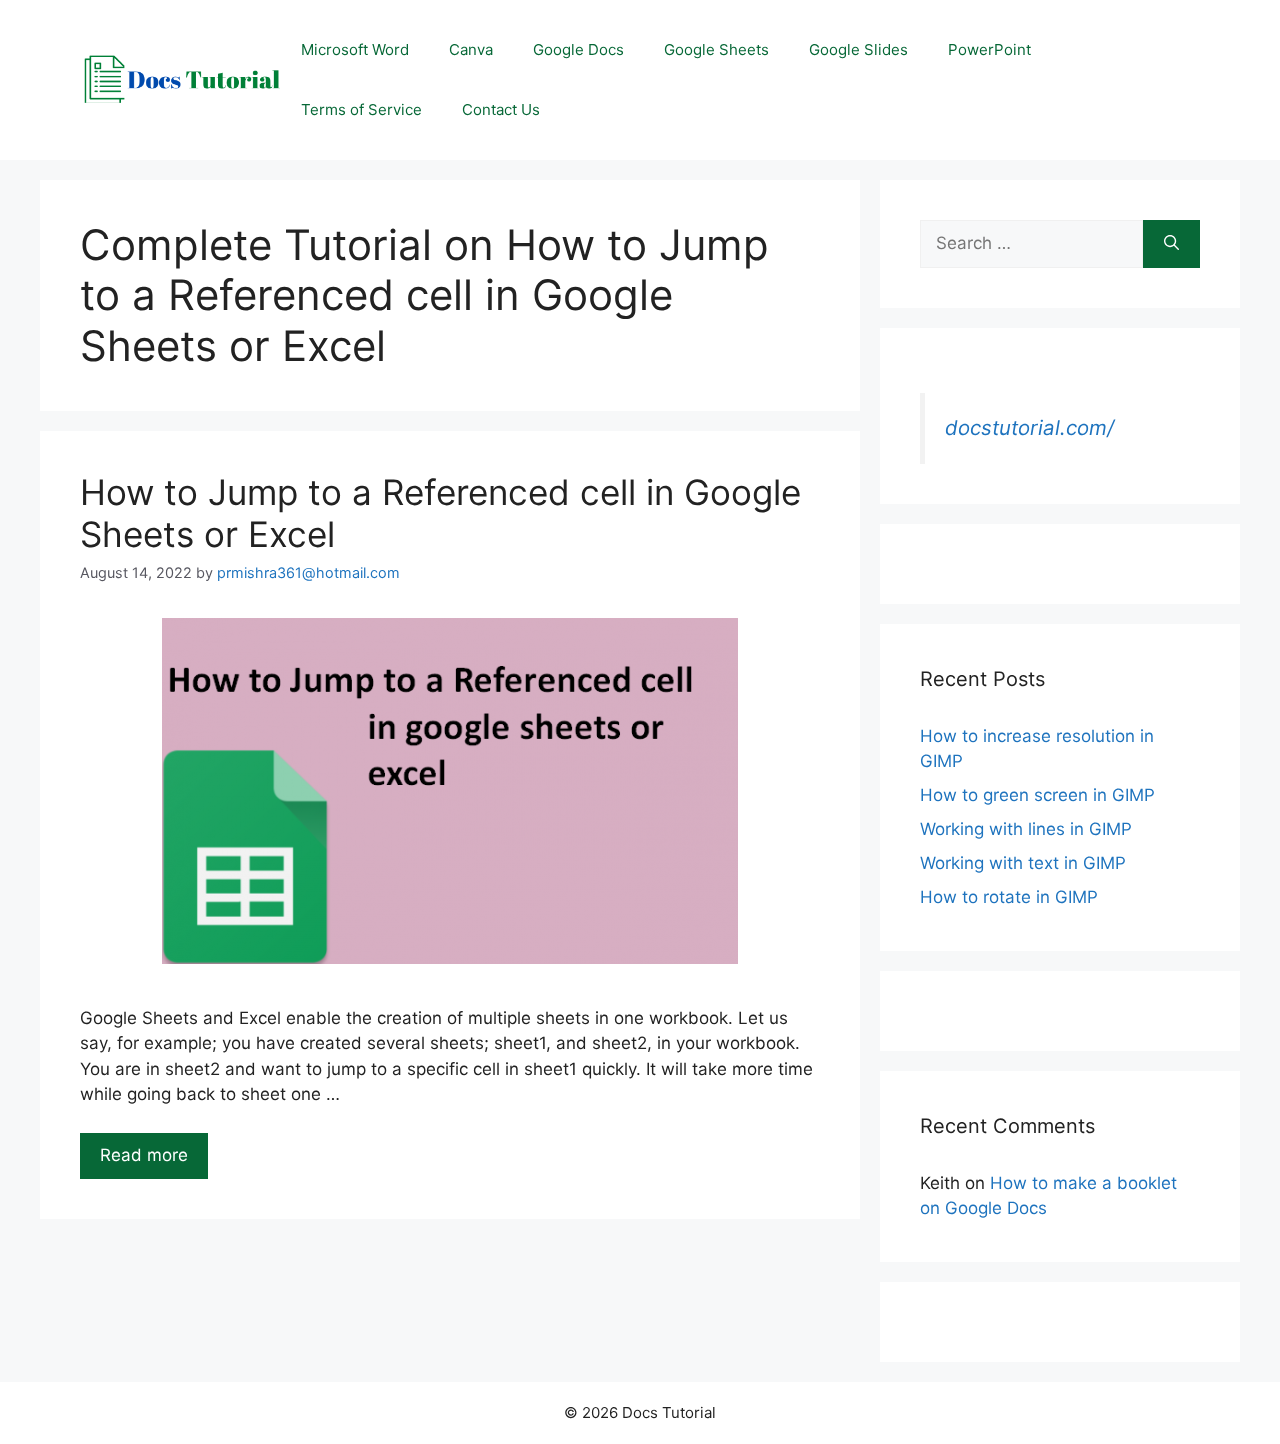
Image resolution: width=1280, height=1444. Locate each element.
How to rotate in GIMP (1009, 897)
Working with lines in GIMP (1026, 829)
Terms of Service (361, 109)
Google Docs (578, 49)
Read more (144, 1155)
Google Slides (858, 49)
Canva (471, 49)
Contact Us (501, 109)
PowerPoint (989, 49)
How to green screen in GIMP (1037, 795)
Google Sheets (716, 49)
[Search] (1171, 244)
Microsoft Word (355, 49)
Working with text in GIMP (1023, 863)
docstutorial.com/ (1029, 427)
